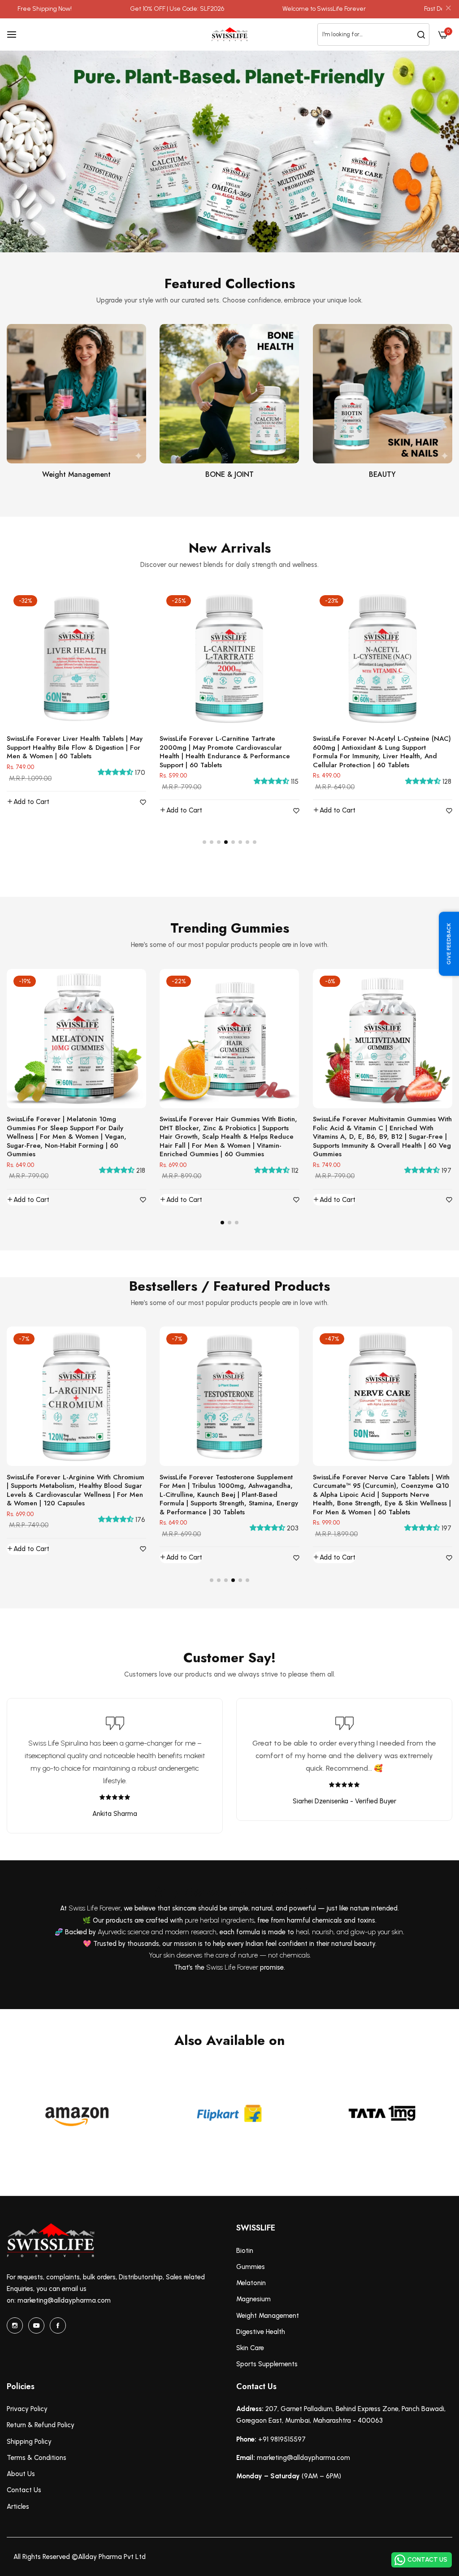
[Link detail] (15, 2325)
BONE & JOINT (229, 475)
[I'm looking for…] (421, 34)
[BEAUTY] (383, 394)
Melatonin (251, 2283)
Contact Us (24, 2490)
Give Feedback (449, 944)
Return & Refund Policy (41, 2425)
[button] (219, 238)
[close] (448, 9)
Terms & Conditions (37, 2458)
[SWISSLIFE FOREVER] (229, 34)
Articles (18, 2507)
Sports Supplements (267, 2364)
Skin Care (250, 2348)
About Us (21, 2474)
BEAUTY (382, 475)
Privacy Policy (27, 2409)
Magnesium (253, 2299)
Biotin (245, 2251)
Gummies (251, 2267)
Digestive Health (261, 2332)
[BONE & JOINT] (229, 394)
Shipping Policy (29, 2442)
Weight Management (76, 475)
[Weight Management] (76, 394)
